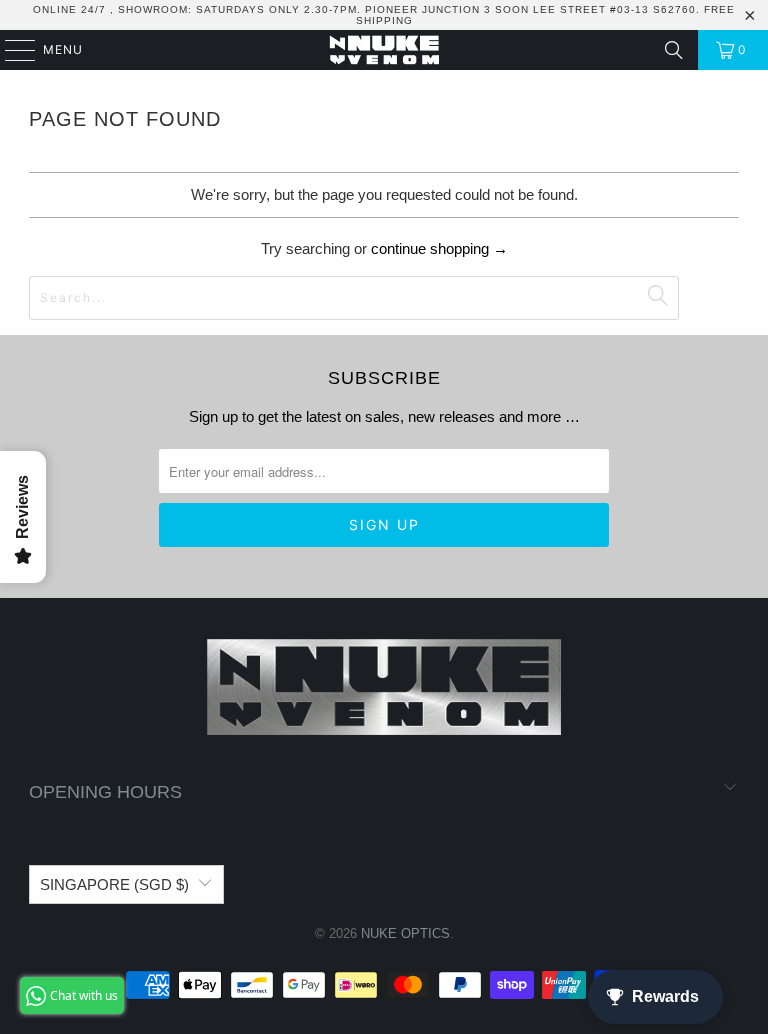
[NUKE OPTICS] (384, 50)
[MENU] (10, 50)
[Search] (674, 50)
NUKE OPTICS (405, 933)
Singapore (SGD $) (114, 884)
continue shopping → (439, 248)
